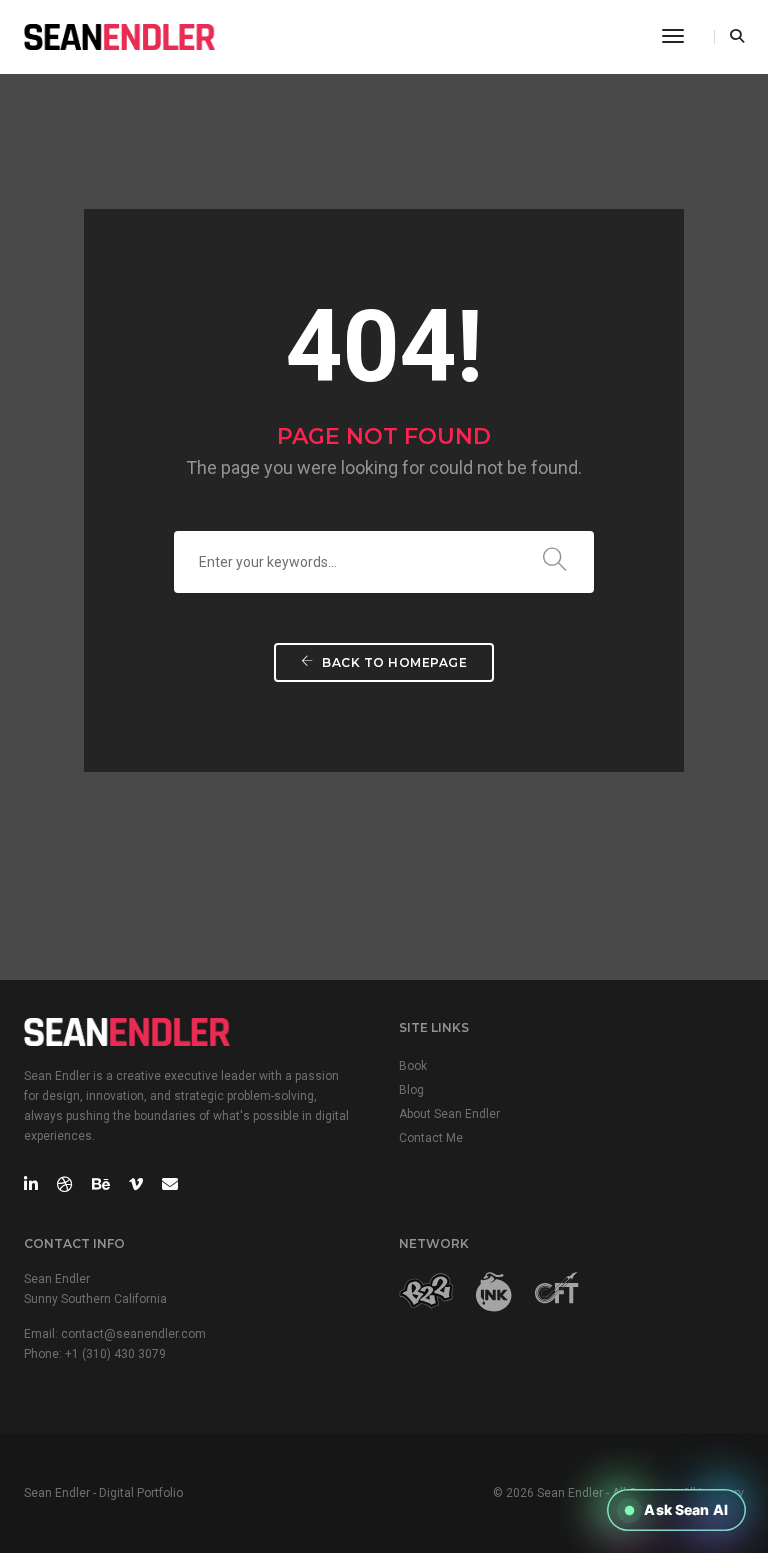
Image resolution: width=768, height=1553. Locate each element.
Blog (411, 1090)
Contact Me (431, 1138)
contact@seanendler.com (133, 1334)
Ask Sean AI (686, 1509)
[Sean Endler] (120, 36)
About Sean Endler (449, 1114)
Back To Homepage (393, 662)
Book (413, 1066)
